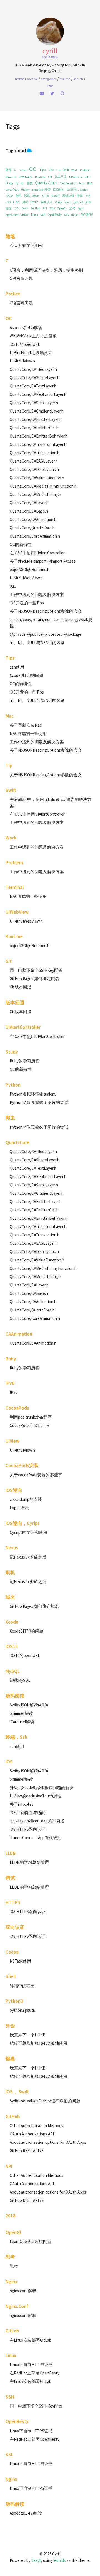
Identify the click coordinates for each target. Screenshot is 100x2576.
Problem (85, 170)
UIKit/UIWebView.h (26, 578)
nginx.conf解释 (23, 2291)
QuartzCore (46, 183)
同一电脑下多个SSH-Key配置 (36, 970)
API (45, 208)
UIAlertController (80, 177)
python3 (78, 202)
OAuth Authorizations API (32, 2134)
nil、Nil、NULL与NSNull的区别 (37, 643)
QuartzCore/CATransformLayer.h (38, 444)
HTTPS (34, 202)
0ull (13, 586)
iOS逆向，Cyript (77, 190)
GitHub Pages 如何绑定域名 (34, 979)
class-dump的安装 (26, 1499)
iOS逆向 (58, 190)
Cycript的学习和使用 (28, 1532)
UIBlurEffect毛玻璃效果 (31, 353)
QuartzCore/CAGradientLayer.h (37, 411)
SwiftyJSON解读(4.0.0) (29, 1705)
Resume (65, 79)
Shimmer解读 (21, 1713)
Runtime (40, 177)
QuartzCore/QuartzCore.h (32, 528)
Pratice (23, 170)
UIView (25, 190)
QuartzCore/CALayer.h (29, 503)
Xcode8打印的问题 (27, 675)
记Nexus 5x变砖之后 (28, 1557)
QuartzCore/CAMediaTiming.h (35, 494)
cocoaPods (12, 190)
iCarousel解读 (22, 1722)
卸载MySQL (20, 1680)
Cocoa (59, 202)
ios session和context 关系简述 (37, 1821)
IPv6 (90, 183)
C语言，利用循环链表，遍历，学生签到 (46, 270)
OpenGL (62, 208)
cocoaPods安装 (42, 190)
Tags (50, 85)
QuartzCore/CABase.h (29, 511)
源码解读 (87, 215)
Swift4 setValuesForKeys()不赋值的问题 (45, 2101)
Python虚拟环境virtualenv (33, 1094)
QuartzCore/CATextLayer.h (33, 386)
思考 (72, 208)
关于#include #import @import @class (43, 561)
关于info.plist (22, 1804)
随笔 (9, 170)
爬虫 (30, 183)
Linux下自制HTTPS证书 (31, 2365)
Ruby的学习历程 (25, 1061)
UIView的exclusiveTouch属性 (36, 1796)
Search (78, 79)
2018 (52, 208)
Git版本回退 (21, 987)
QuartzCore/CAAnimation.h (33, 519)
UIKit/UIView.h (22, 361)
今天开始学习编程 (26, 245)
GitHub (36, 208)
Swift (66, 170)
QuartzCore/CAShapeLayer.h (35, 378)
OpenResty (55, 215)
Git (50, 177)
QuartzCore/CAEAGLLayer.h (34, 461)
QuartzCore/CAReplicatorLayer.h (38, 394)
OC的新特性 (21, 544)
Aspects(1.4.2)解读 (26, 328)
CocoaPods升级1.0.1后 (30, 1425)
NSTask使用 (20, 1961)
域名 (27, 196)
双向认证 (47, 202)
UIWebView (26, 177)
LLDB (16, 202)
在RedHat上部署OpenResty (35, 2373)
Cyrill (50, 51)
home (19, 79)
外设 (88, 202)
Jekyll (36, 2560)
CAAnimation (68, 183)
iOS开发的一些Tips (27, 603)
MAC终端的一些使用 (28, 733)
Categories (49, 79)
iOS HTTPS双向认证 (28, 1829)
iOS (8, 202)
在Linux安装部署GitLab (31, 2340)
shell (67, 202)
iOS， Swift (21, 208)
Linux (35, 215)
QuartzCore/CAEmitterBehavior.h (39, 436)
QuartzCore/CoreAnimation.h (35, 536)
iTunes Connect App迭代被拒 (36, 1838)
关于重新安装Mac (26, 725)
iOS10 (45, 196)
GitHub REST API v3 (27, 2151)
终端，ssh (83, 196)
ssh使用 (17, 667)
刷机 (19, 196)
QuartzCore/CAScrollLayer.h (34, 403)
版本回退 (61, 177)
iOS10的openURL (25, 344)
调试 (25, 202)
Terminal (11, 177)
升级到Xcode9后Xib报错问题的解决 (42, 1788)
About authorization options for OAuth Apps (48, 2142)
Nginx (75, 215)
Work (74, 170)
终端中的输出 (22, 1986)
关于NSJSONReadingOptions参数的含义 (46, 611)
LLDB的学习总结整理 (29, 1862)
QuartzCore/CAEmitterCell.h (34, 428)
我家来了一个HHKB (28, 2035)
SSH (43, 215)
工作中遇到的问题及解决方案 (37, 594)
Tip (58, 170)
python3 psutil (22, 2010)
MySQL (56, 196)
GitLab (25, 215)
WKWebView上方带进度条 (33, 336)
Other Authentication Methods (37, 2126)
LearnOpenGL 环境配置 (31, 2241)
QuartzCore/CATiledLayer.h (33, 369)
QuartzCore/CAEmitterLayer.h (36, 419)
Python (20, 183)
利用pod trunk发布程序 (31, 1417)
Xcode (36, 196)
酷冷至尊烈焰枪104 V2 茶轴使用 (38, 2043)
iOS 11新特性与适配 (27, 1813)
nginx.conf (12, 215)
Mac (51, 170)
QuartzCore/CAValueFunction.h (37, 478)
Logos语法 (19, 1508)
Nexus (9, 196)
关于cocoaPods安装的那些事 (36, 1475)
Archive (32, 79)
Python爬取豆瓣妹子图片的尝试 (39, 1102)
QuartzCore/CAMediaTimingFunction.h (43, 486)
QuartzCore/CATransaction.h (35, 453)
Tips (43, 170)
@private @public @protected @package (46, 634)
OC (32, 169)
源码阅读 (68, 196)
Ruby (82, 183)
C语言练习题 (21, 278)
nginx (81, 208)
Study (9, 183)
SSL (67, 215)
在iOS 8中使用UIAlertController (37, 553)
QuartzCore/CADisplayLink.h (34, 469)
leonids (60, 2560)
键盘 (9, 208)
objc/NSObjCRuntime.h (30, 569)
